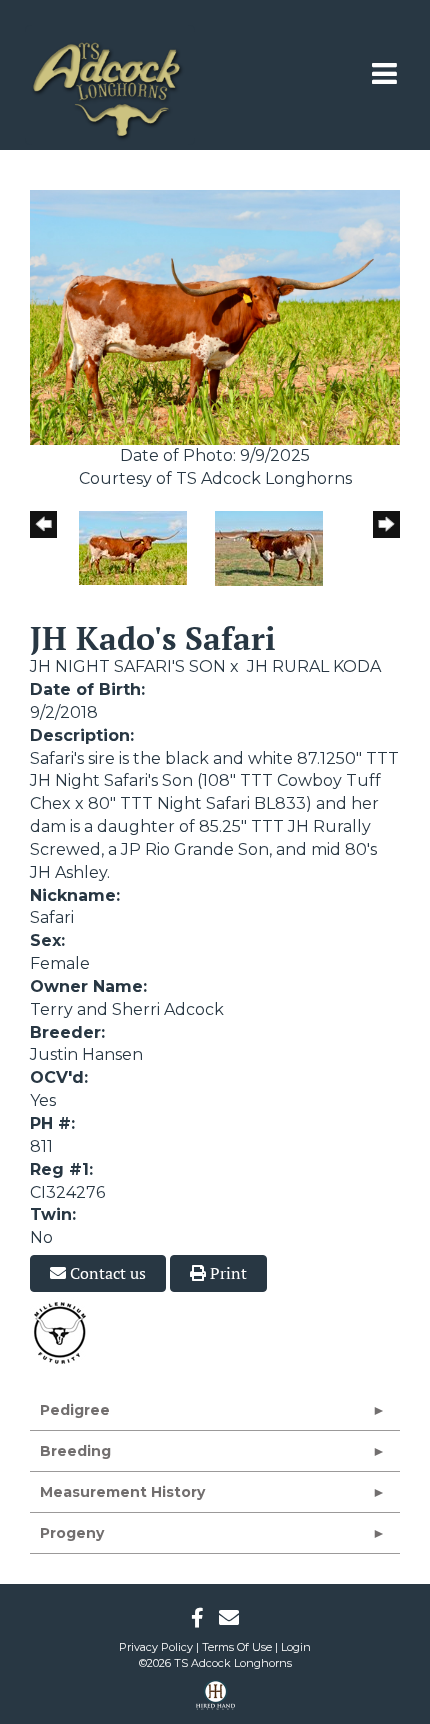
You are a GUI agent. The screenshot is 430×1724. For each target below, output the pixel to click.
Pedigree (75, 1410)
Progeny (72, 1533)
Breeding (75, 1451)
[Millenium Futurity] (65, 1332)
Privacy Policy (156, 1647)
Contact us (106, 1273)
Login (296, 1647)
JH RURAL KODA (314, 666)
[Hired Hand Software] (215, 1702)
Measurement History (122, 1492)
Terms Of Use (237, 1647)
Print (226, 1273)
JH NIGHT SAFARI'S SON (128, 666)
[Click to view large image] (215, 316)
